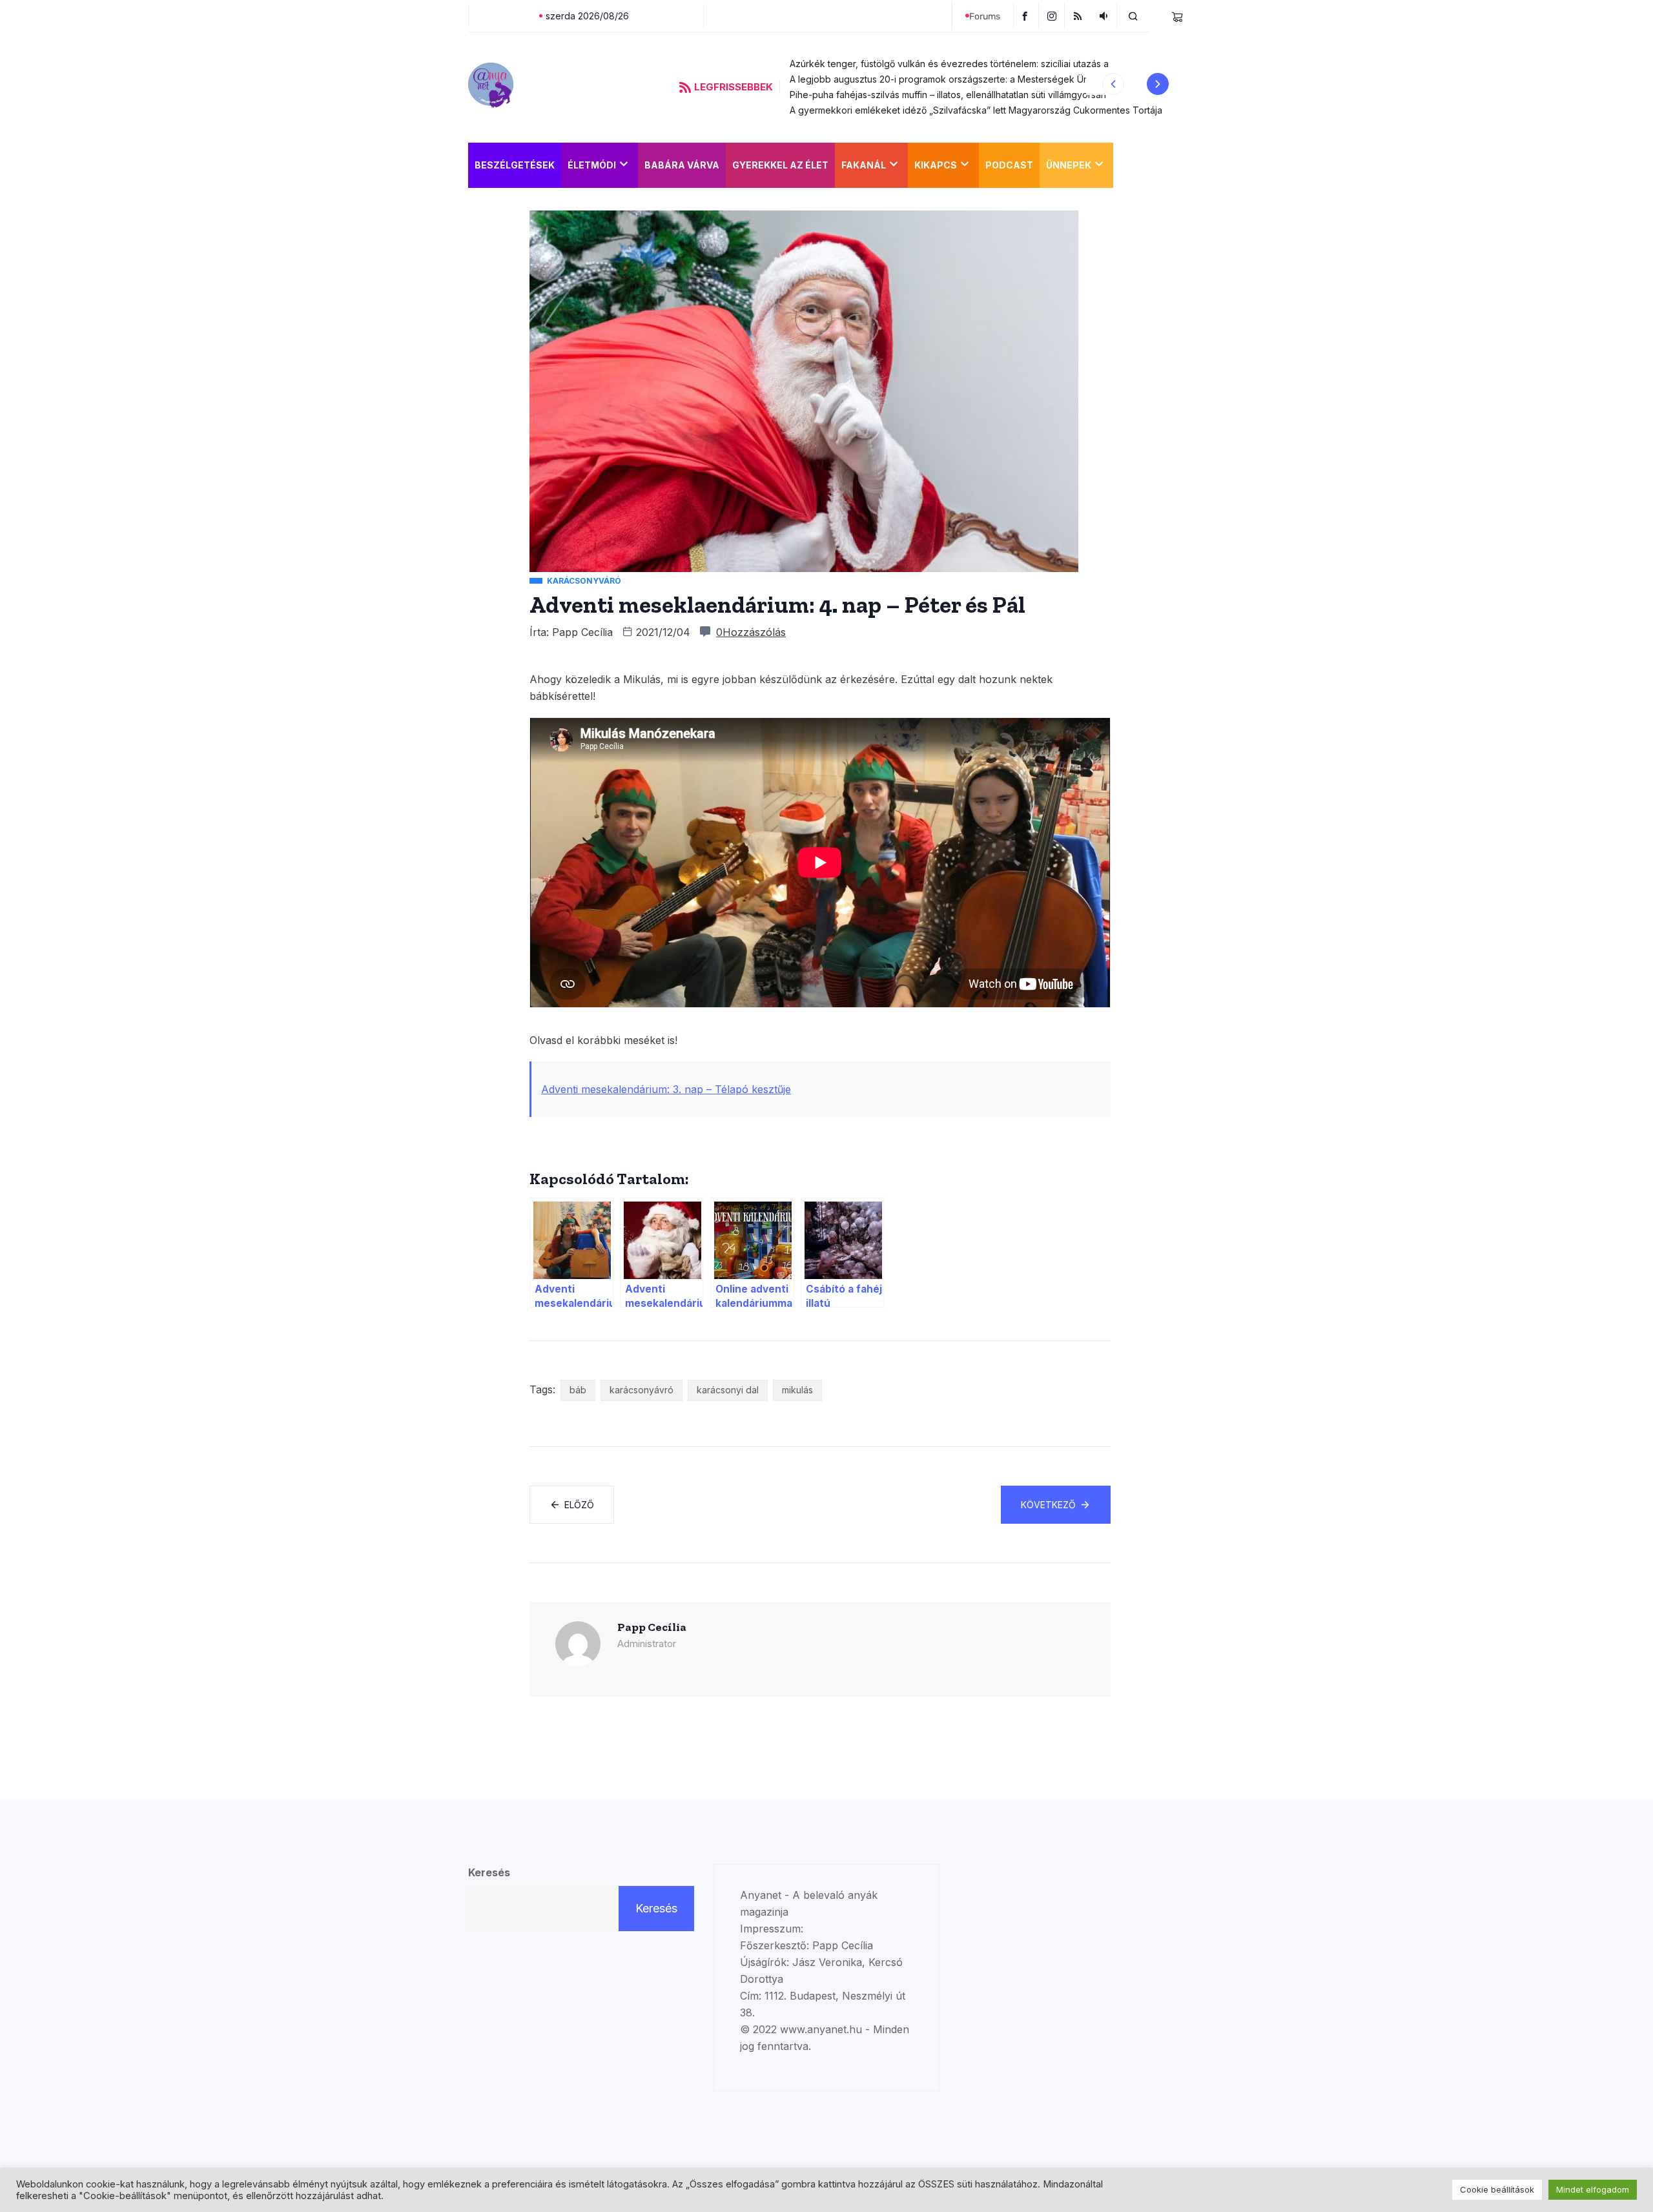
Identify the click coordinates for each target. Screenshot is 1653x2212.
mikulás (797, 1390)
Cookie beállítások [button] (1497, 2189)
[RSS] (1079, 15)
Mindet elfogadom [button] (1593, 2189)
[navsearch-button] (1133, 15)
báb (578, 1390)
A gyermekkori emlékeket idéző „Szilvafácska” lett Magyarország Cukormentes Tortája (976, 110)
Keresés (489, 1872)
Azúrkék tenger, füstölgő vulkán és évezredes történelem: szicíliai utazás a (949, 64)
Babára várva (682, 165)
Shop (1133, 165)
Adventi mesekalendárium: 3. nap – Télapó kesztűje (666, 1089)
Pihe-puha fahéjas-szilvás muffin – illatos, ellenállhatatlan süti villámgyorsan (948, 95)
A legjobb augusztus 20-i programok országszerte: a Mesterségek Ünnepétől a (959, 79)
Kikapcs (936, 165)
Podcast (1009, 165)
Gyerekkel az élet (780, 165)
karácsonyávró (642, 1390)
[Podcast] (1105, 15)
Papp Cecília (582, 632)
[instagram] (1053, 15)
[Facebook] (1026, 15)
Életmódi (592, 165)
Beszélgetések (515, 165)
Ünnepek (1069, 165)
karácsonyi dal (728, 1390)
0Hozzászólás (751, 632)
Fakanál (864, 165)
